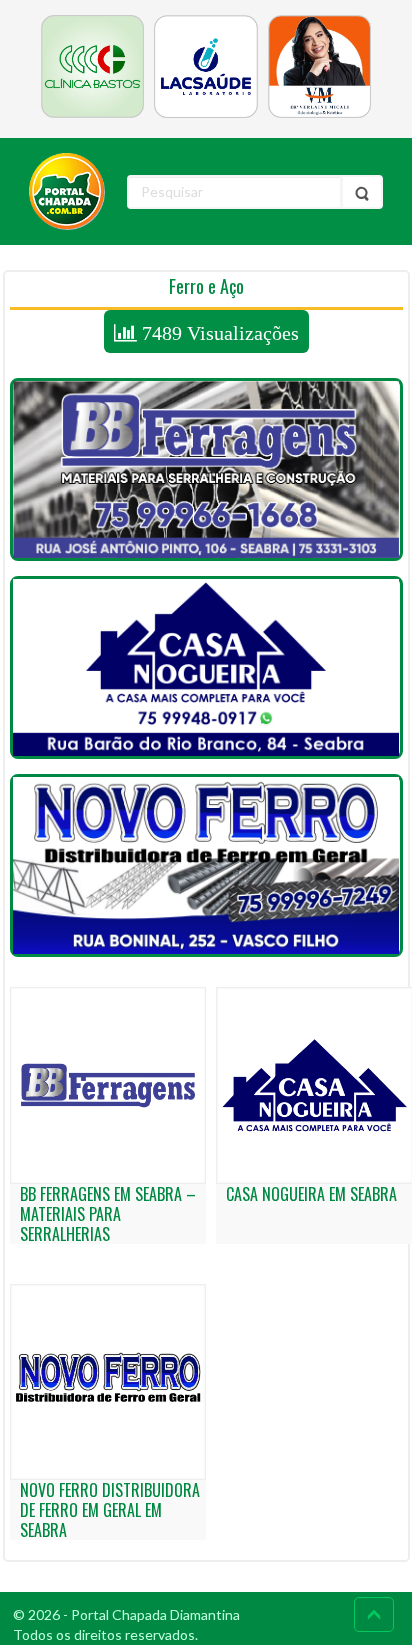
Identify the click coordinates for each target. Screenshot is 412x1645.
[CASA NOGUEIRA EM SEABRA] (206, 667)
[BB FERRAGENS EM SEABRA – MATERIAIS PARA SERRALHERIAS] (206, 469)
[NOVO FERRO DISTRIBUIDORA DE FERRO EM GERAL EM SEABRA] (206, 865)
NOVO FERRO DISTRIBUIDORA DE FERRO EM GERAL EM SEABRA (110, 1510)
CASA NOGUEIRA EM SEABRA (311, 1194)
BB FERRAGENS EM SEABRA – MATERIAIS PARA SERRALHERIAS (108, 1214)
